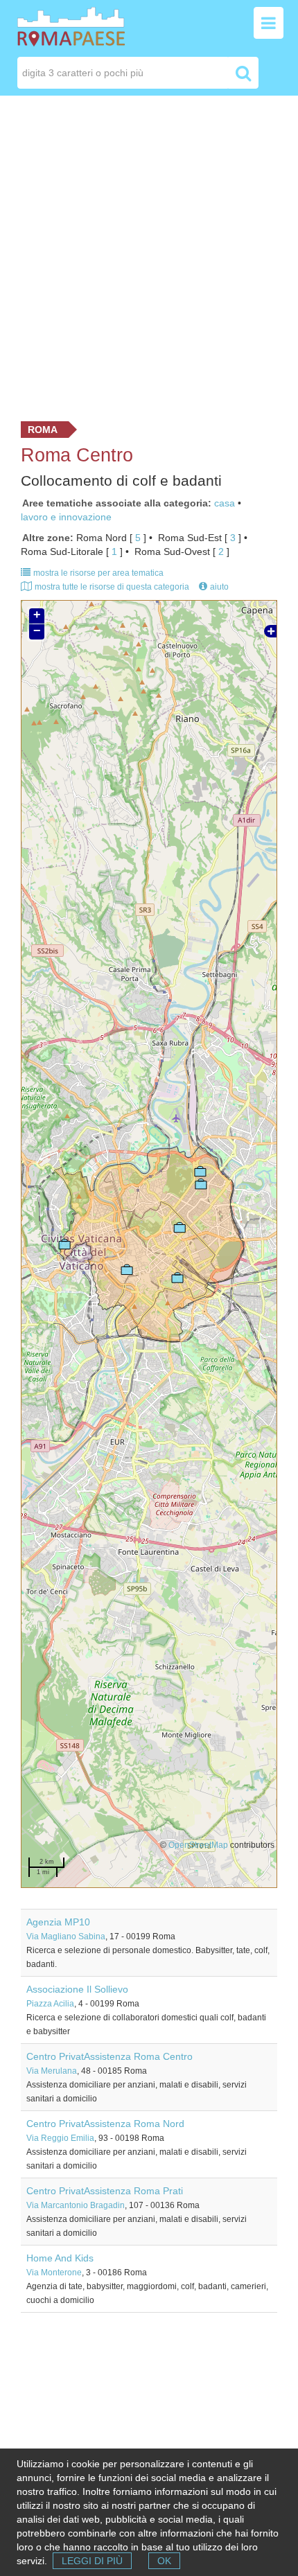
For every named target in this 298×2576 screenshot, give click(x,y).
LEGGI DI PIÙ (92, 2561)
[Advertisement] (149, 255)
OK (164, 2561)
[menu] (269, 23)
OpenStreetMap (198, 1845)
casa (225, 503)
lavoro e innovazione (66, 517)
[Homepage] (71, 26)
